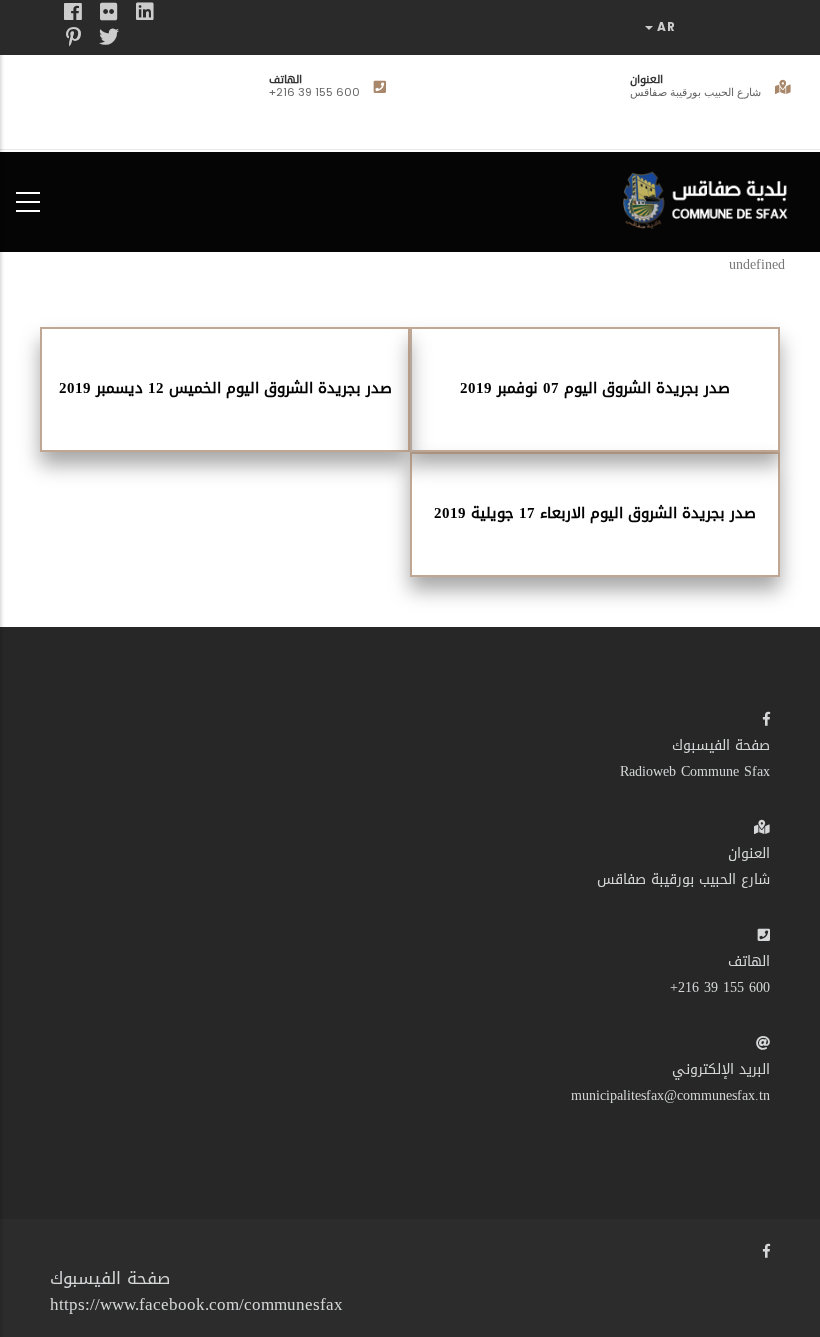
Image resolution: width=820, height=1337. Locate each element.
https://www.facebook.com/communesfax (196, 1304)
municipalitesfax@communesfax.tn (670, 1095)
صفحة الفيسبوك (721, 745)
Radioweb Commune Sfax (695, 771)
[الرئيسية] (710, 197)
